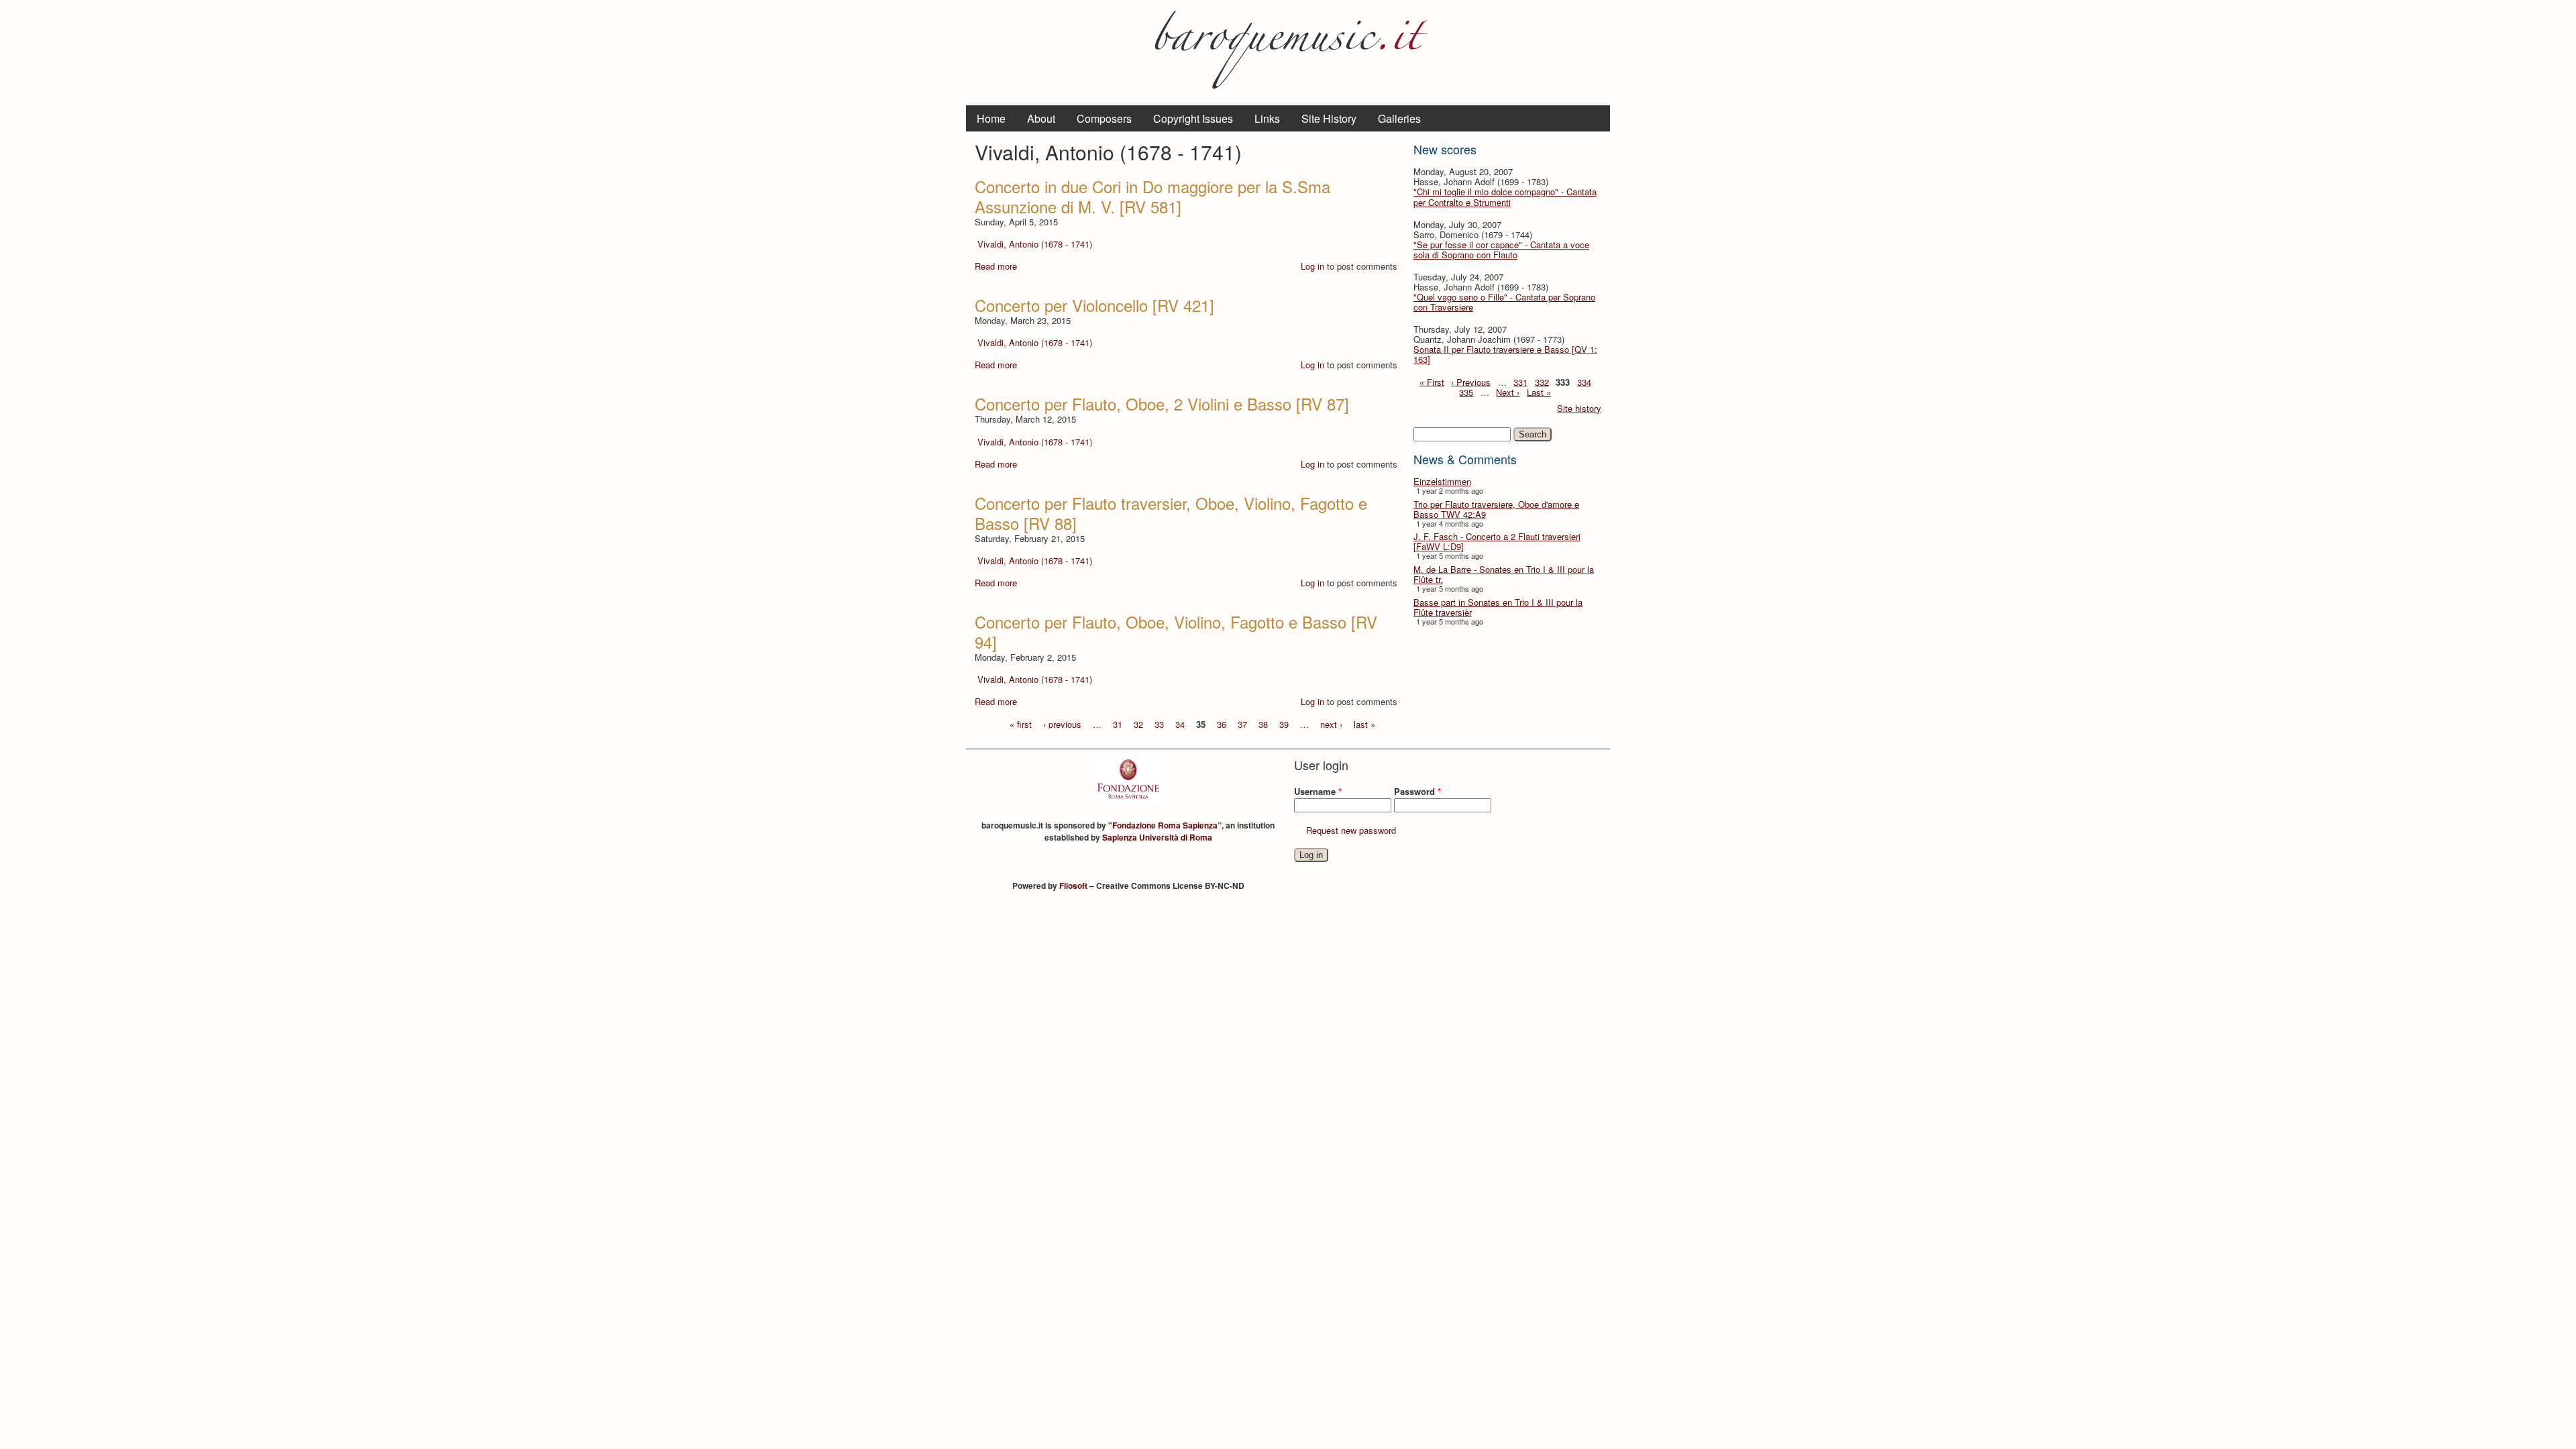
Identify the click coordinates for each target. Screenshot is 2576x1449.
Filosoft (1073, 885)
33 (1159, 723)
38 (1263, 723)
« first (1021, 723)
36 (1222, 723)
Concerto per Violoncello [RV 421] (1094, 305)
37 (1242, 723)
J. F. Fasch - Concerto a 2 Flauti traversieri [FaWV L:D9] (1497, 541)
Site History (1329, 118)
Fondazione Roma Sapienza (1165, 825)
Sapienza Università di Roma (1157, 837)
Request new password (1351, 830)
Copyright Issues (1193, 118)
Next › (1508, 392)
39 (1284, 723)
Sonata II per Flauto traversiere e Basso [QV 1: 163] (1505, 354)
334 (1584, 381)
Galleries (1399, 118)
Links (1267, 118)
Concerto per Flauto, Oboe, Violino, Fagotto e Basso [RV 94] (1176, 632)
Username (1318, 791)
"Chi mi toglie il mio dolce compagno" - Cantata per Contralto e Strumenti (1505, 197)
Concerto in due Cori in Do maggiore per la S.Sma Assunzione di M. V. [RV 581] (1152, 196)
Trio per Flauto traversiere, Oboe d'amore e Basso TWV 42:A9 (1496, 509)
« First (1432, 381)
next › (1331, 723)
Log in (1312, 266)
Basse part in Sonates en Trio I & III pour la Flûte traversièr (1498, 607)
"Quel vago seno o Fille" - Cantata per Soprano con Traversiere (1504, 302)
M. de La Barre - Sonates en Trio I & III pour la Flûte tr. (1504, 574)
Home (991, 118)
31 (1118, 723)
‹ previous (1062, 723)
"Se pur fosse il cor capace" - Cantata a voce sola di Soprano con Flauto (1501, 250)
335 (1466, 392)
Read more (996, 266)
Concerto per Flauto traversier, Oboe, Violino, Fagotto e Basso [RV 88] (1171, 513)
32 (1138, 723)
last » (1364, 723)
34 (1180, 723)
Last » (1539, 392)
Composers (1104, 118)
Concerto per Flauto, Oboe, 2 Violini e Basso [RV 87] (1162, 404)
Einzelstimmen (1442, 481)
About (1041, 118)
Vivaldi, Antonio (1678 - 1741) (1035, 244)
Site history (1579, 408)
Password (1417, 791)
